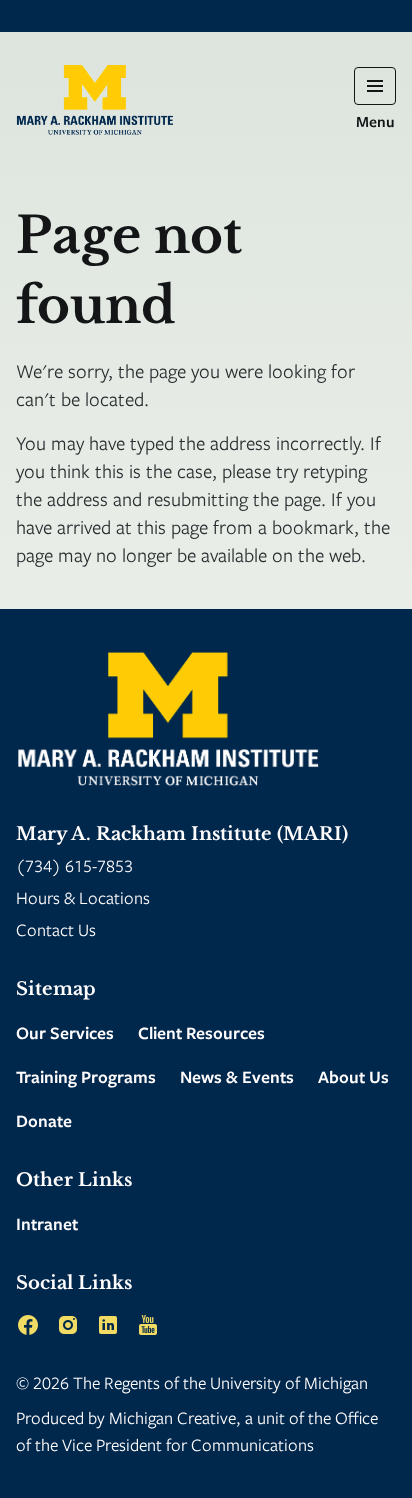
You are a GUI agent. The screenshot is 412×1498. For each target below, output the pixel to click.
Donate (44, 1120)
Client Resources (201, 1032)
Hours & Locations (83, 897)
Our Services (65, 1032)
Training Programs (86, 1076)
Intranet (47, 1223)
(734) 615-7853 (74, 865)
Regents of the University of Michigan (236, 1382)
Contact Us (56, 929)
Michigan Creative (172, 1417)
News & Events (237, 1076)
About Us (353, 1076)
